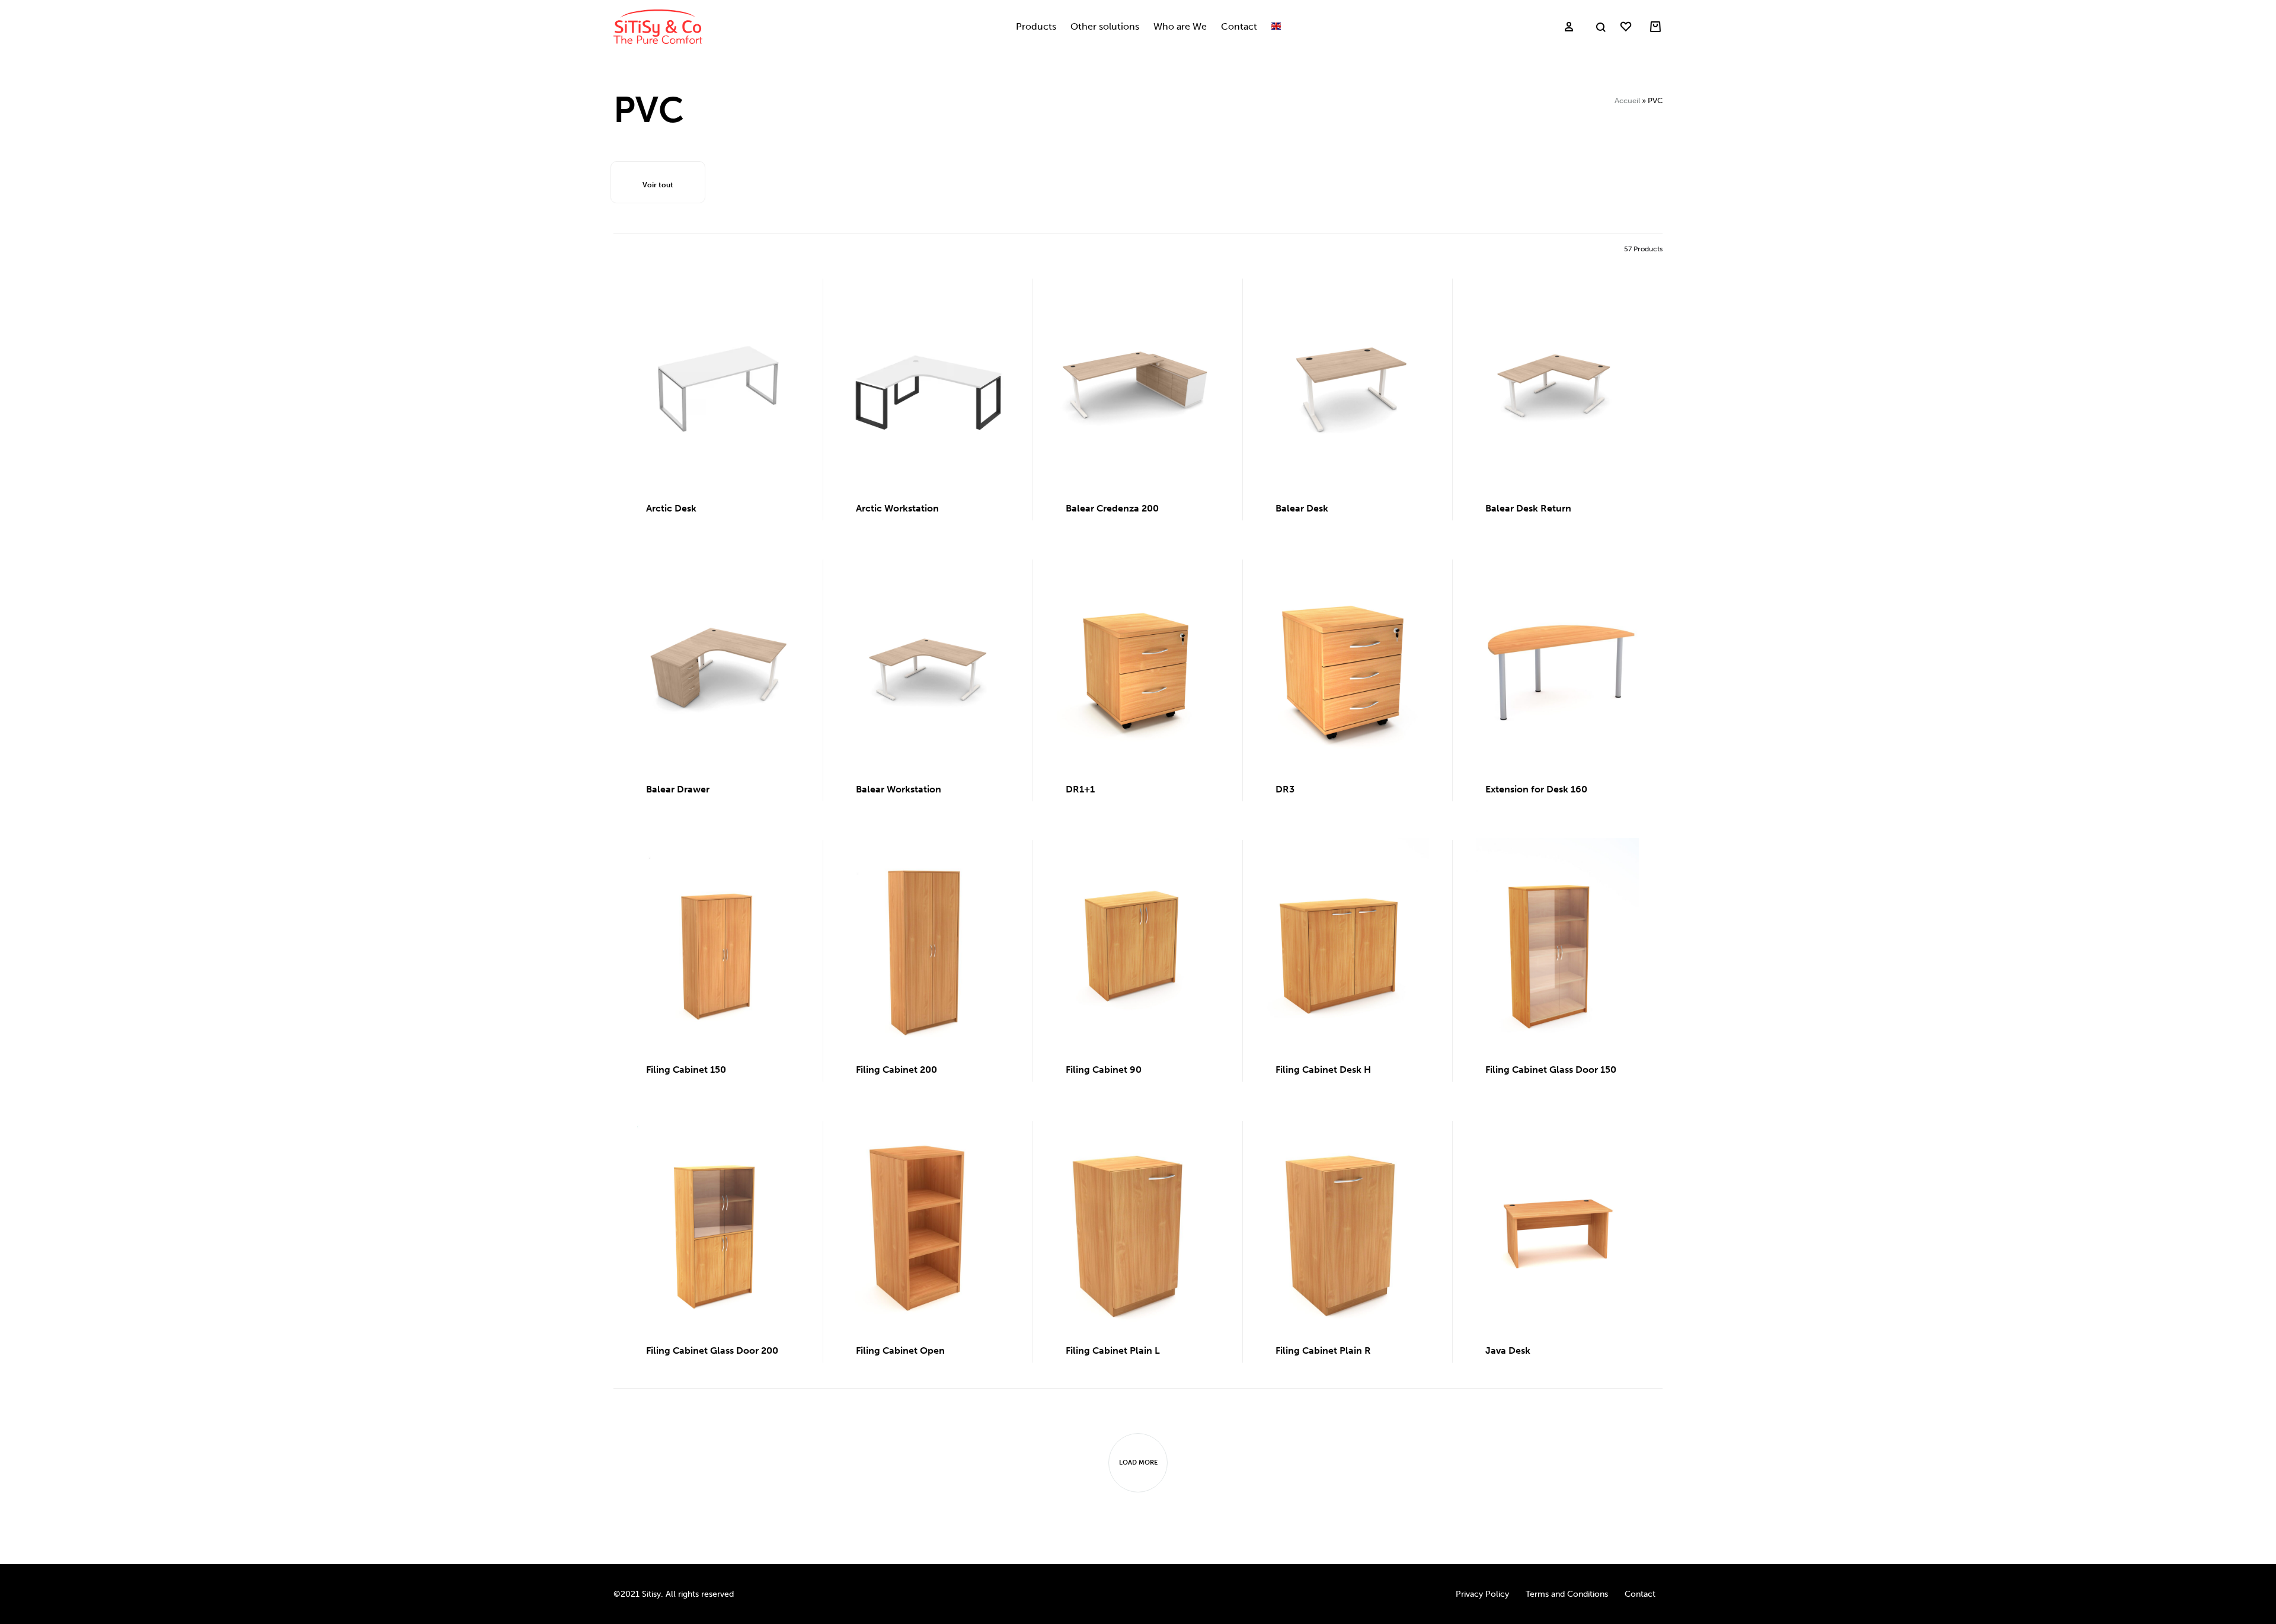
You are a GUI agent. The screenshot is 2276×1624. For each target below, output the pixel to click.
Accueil (1627, 100)
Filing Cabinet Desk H (1323, 1070)
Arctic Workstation (897, 508)
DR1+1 (1080, 789)
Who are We (1180, 26)
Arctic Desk (671, 508)
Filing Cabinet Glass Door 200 (712, 1350)
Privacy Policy (1482, 1594)
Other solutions (1105, 26)
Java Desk (1508, 1350)
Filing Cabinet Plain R (1323, 1350)
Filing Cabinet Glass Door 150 (1551, 1070)
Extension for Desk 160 (1536, 789)
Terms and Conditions (1567, 1594)
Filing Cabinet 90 (1104, 1070)
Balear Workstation (899, 789)
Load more (1138, 1462)
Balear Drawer (678, 789)
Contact (1239, 26)
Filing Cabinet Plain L (1113, 1350)
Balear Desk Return (1528, 508)
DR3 (1285, 789)
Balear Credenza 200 (1112, 508)
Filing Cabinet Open (900, 1350)
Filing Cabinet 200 (896, 1070)
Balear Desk (1302, 508)
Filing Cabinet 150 (686, 1070)
